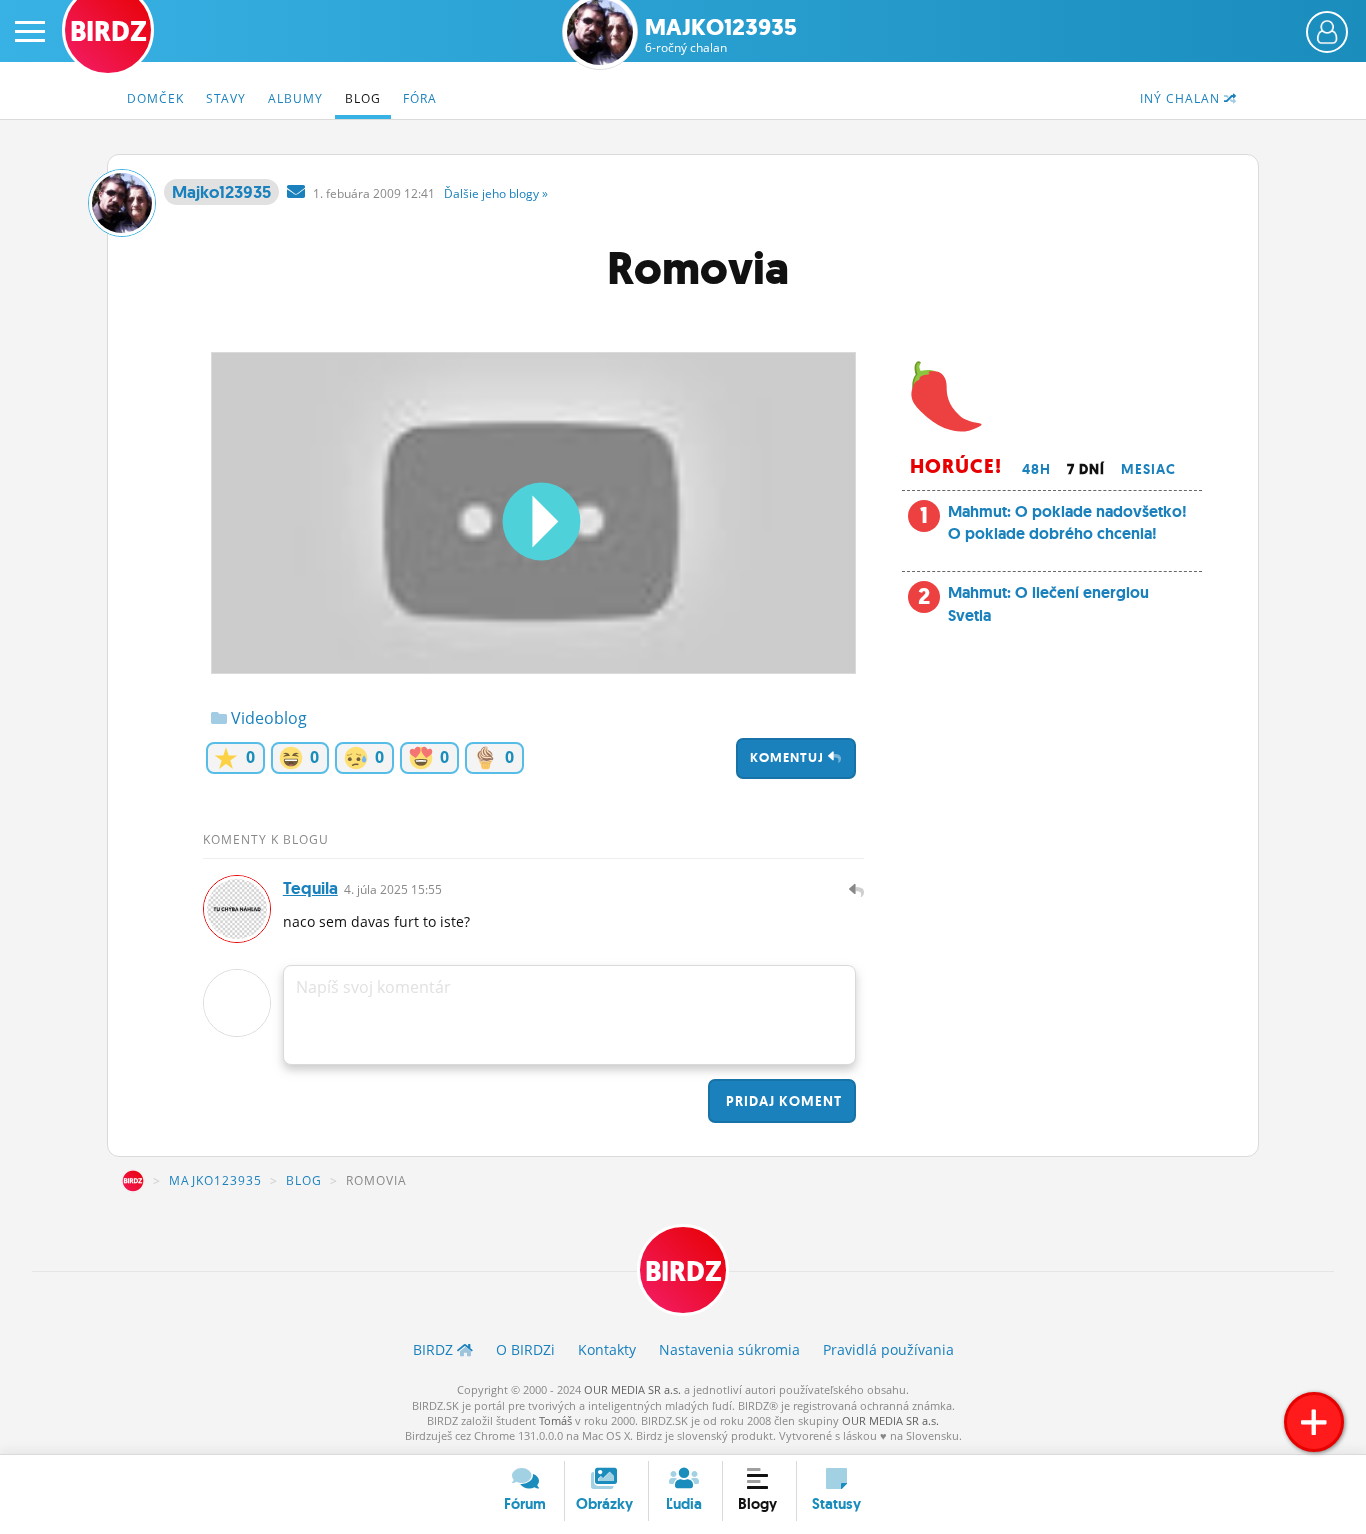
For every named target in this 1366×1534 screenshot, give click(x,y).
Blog (363, 98)
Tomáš (555, 1420)
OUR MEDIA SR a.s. (632, 1389)
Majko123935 (721, 35)
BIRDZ (133, 1181)
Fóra (420, 98)
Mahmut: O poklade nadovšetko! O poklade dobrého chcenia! (1067, 522)
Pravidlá (888, 1349)
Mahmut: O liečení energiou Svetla (1048, 603)
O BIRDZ (525, 1349)
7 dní (1086, 469)
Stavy (226, 98)
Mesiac (1148, 469)
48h (1036, 469)
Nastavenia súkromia (729, 1349)
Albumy (295, 98)
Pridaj (782, 1101)
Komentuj (789, 757)
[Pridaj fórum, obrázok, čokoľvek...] (1314, 1422)
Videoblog (267, 718)
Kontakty (607, 1349)
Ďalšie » (496, 193)
